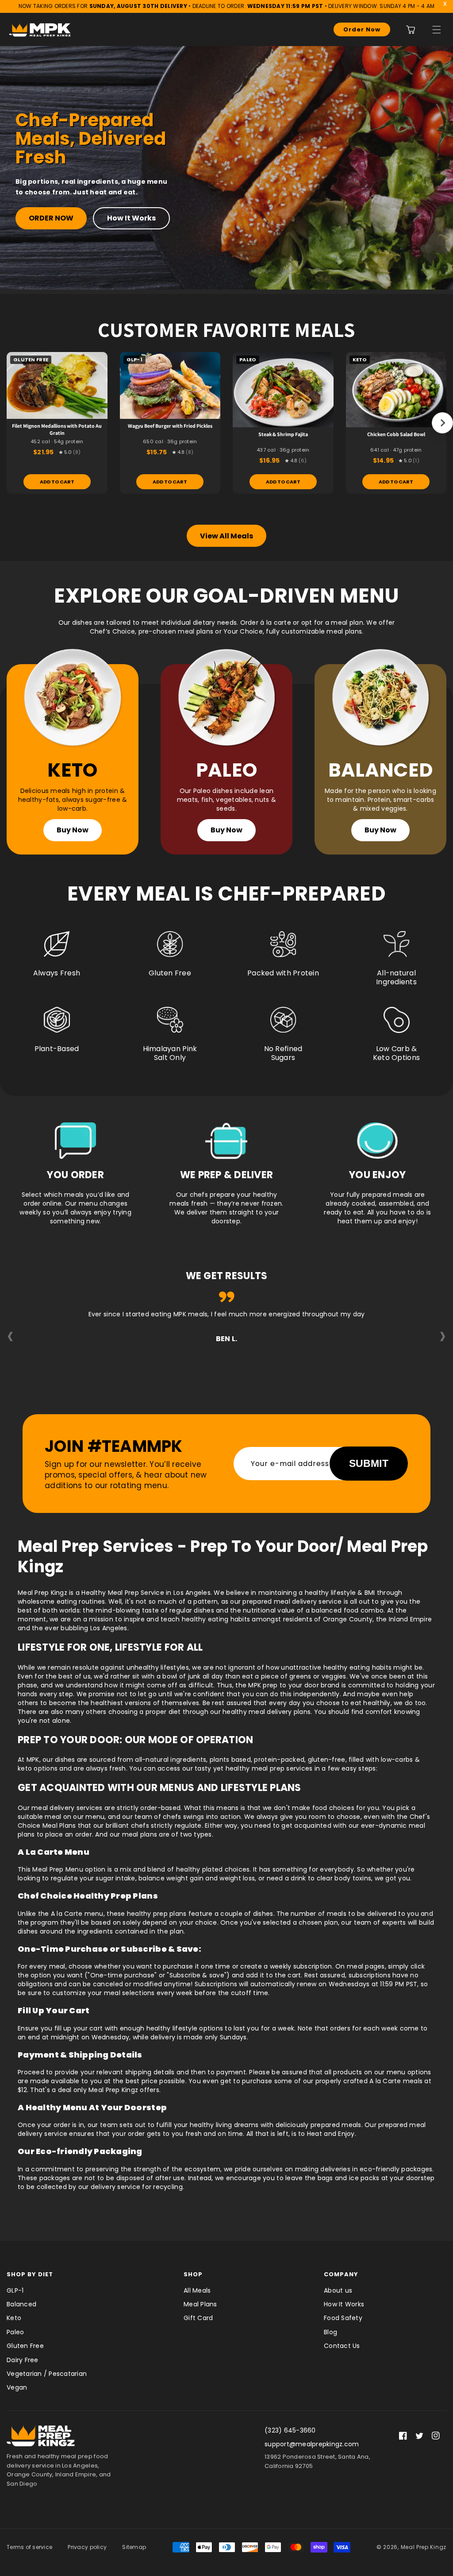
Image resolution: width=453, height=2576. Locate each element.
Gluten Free (25, 2346)
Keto (14, 2318)
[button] (437, 30)
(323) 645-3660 (290, 2430)
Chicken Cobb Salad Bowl (396, 434)
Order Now (362, 29)
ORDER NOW (51, 218)
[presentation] (10, 1335)
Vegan (17, 2387)
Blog (330, 2332)
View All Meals (226, 536)
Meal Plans (200, 2304)
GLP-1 (15, 2290)
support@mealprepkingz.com (312, 2444)
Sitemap (134, 2547)
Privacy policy (87, 2547)
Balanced (21, 2304)
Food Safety (343, 2318)
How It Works (131, 218)
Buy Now (73, 830)
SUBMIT (369, 1463)
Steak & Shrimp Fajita (283, 434)
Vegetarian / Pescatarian (47, 2374)
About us (338, 2290)
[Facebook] (403, 2436)
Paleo (15, 2332)
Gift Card (198, 2318)
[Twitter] (419, 2436)
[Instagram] (436, 2436)
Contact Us (342, 2346)
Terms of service (29, 2547)
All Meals (197, 2290)
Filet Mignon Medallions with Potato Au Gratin (57, 429)
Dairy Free (23, 2360)
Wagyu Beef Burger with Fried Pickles (170, 426)
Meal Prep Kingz (424, 2547)
